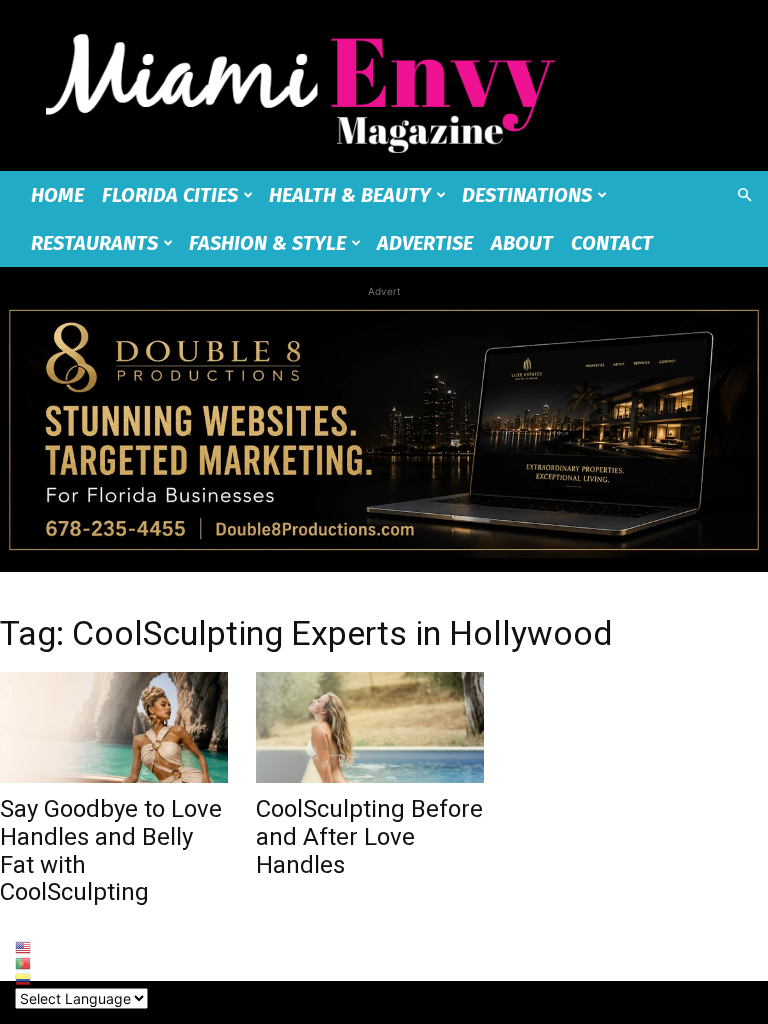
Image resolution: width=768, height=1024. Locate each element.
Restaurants (94, 243)
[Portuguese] (81, 964)
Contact (612, 243)
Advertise (425, 243)
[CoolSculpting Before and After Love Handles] (370, 728)
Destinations (527, 195)
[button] (744, 195)
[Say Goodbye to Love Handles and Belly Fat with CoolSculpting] (114, 728)
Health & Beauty (350, 195)
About (522, 243)
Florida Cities (170, 195)
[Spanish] (81, 980)
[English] (81, 948)
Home (57, 195)
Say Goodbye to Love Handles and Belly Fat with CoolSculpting (111, 850)
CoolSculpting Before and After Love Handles (369, 836)
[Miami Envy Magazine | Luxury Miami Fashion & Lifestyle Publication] (384, 85)
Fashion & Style (267, 243)
